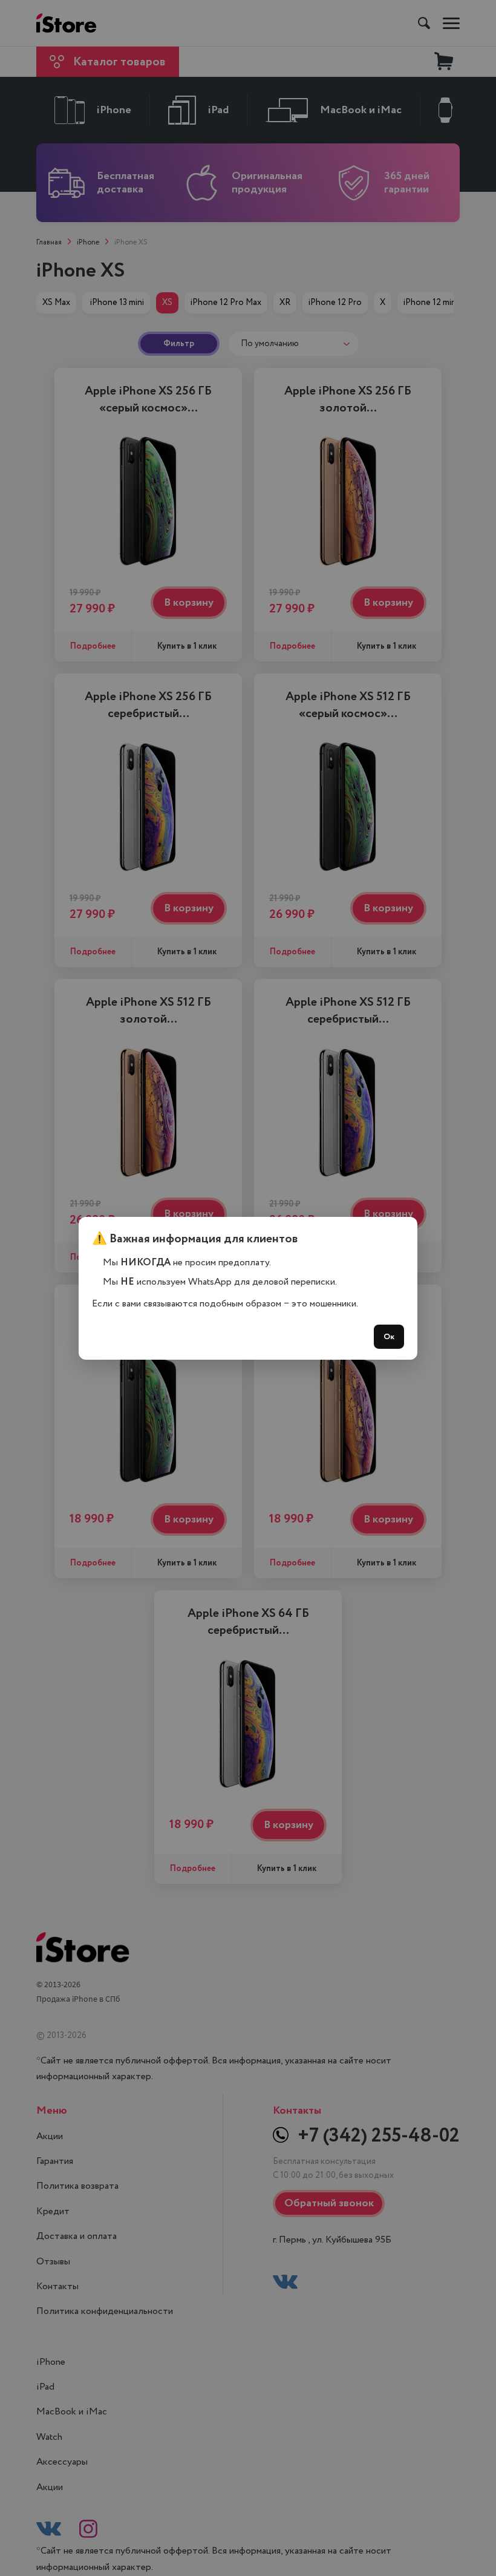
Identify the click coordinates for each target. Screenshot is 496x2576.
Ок (389, 1337)
